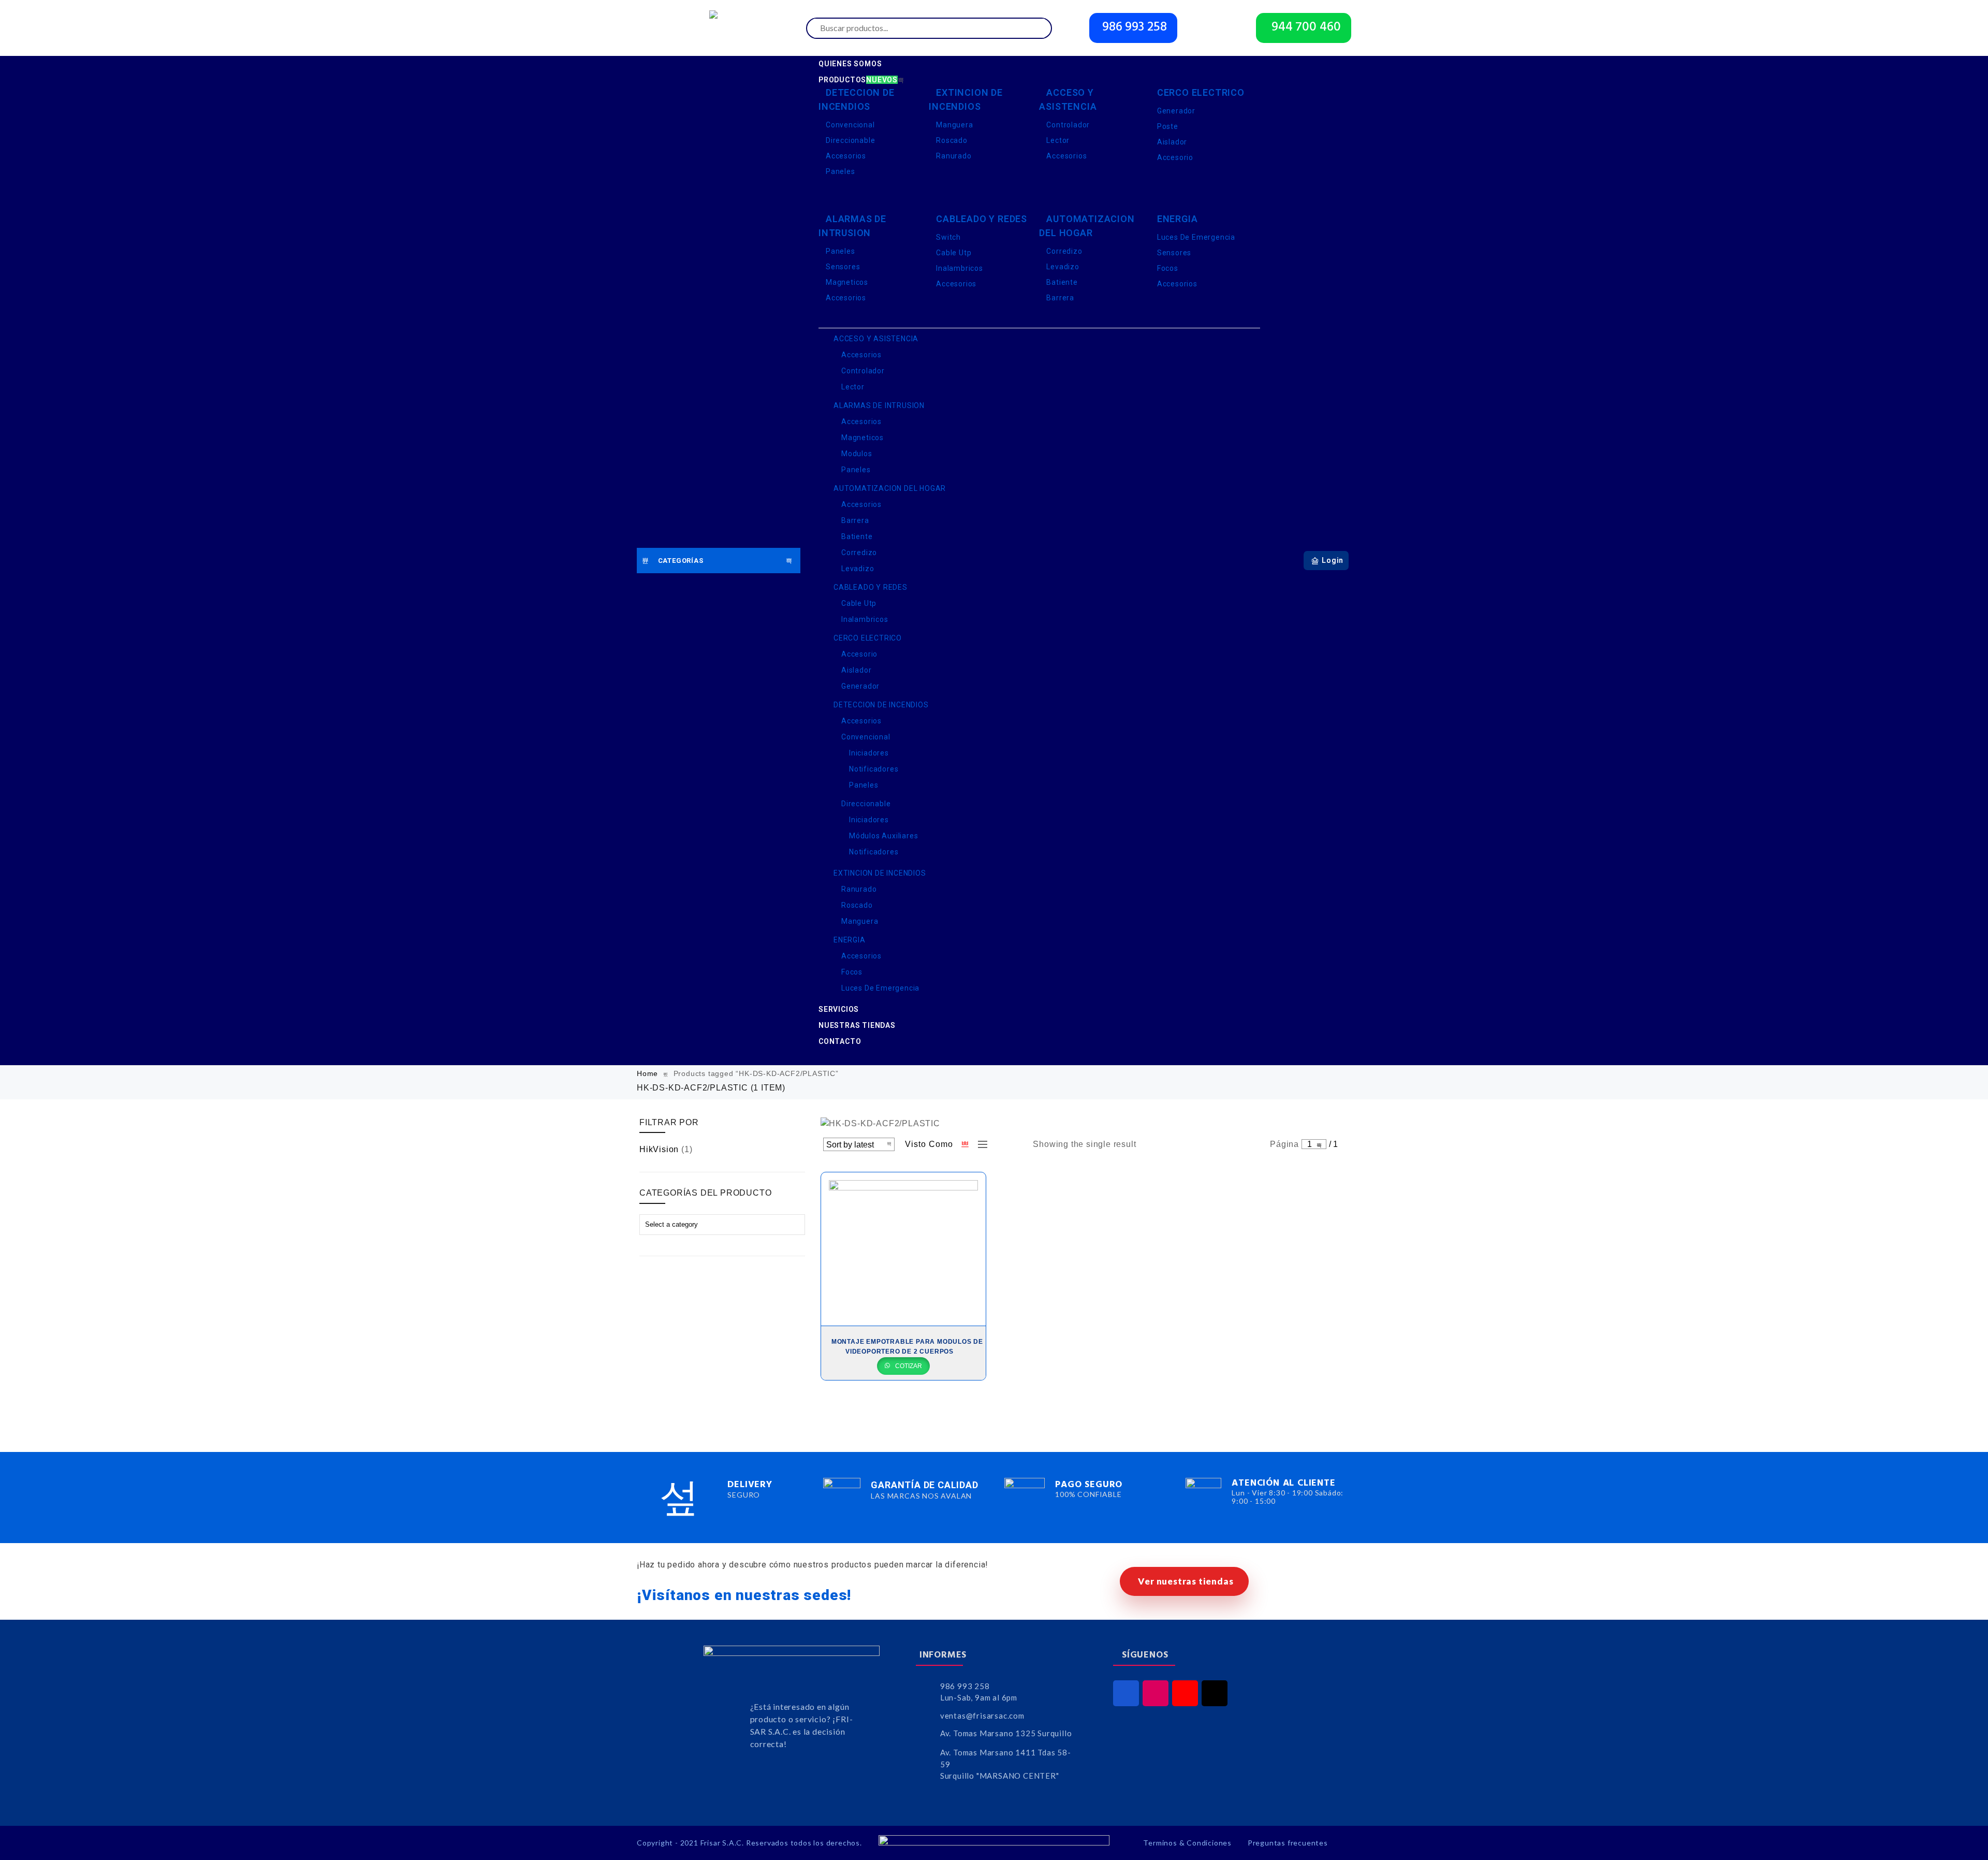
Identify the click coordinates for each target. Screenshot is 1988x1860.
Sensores (843, 267)
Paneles (840, 171)
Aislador (1172, 142)
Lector (1058, 140)
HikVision (659, 1149)
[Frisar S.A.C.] (716, 28)
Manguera (954, 125)
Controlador (1068, 125)
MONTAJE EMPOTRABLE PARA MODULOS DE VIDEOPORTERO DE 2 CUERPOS (907, 1347)
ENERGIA (1178, 219)
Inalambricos (960, 268)
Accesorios (846, 156)
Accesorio (1175, 157)
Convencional (850, 125)
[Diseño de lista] (980, 1144)
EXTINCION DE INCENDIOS (966, 99)
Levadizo (1063, 267)
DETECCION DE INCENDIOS (857, 99)
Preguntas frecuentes (1288, 1843)
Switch (948, 237)
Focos (1168, 268)
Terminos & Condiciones (1187, 1843)
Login (1333, 560)
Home (647, 1073)
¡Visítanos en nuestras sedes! (744, 1595)
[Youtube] (1185, 1693)
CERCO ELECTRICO (1201, 92)
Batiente (1062, 282)
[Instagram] (1156, 1693)
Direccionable (850, 140)
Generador (1176, 111)
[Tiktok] (1215, 1693)
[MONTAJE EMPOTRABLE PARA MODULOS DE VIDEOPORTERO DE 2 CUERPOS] (903, 1249)
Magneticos (847, 282)
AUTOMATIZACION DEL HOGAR (1087, 226)
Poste (1168, 126)
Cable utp (954, 253)
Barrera (1060, 298)
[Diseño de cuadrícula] (966, 1144)
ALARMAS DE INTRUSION (852, 226)
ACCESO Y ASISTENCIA (1068, 99)
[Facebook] (1126, 1693)
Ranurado (954, 156)
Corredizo (1064, 251)
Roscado (952, 140)
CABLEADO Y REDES (982, 219)
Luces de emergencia (1196, 237)
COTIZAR (908, 1366)
